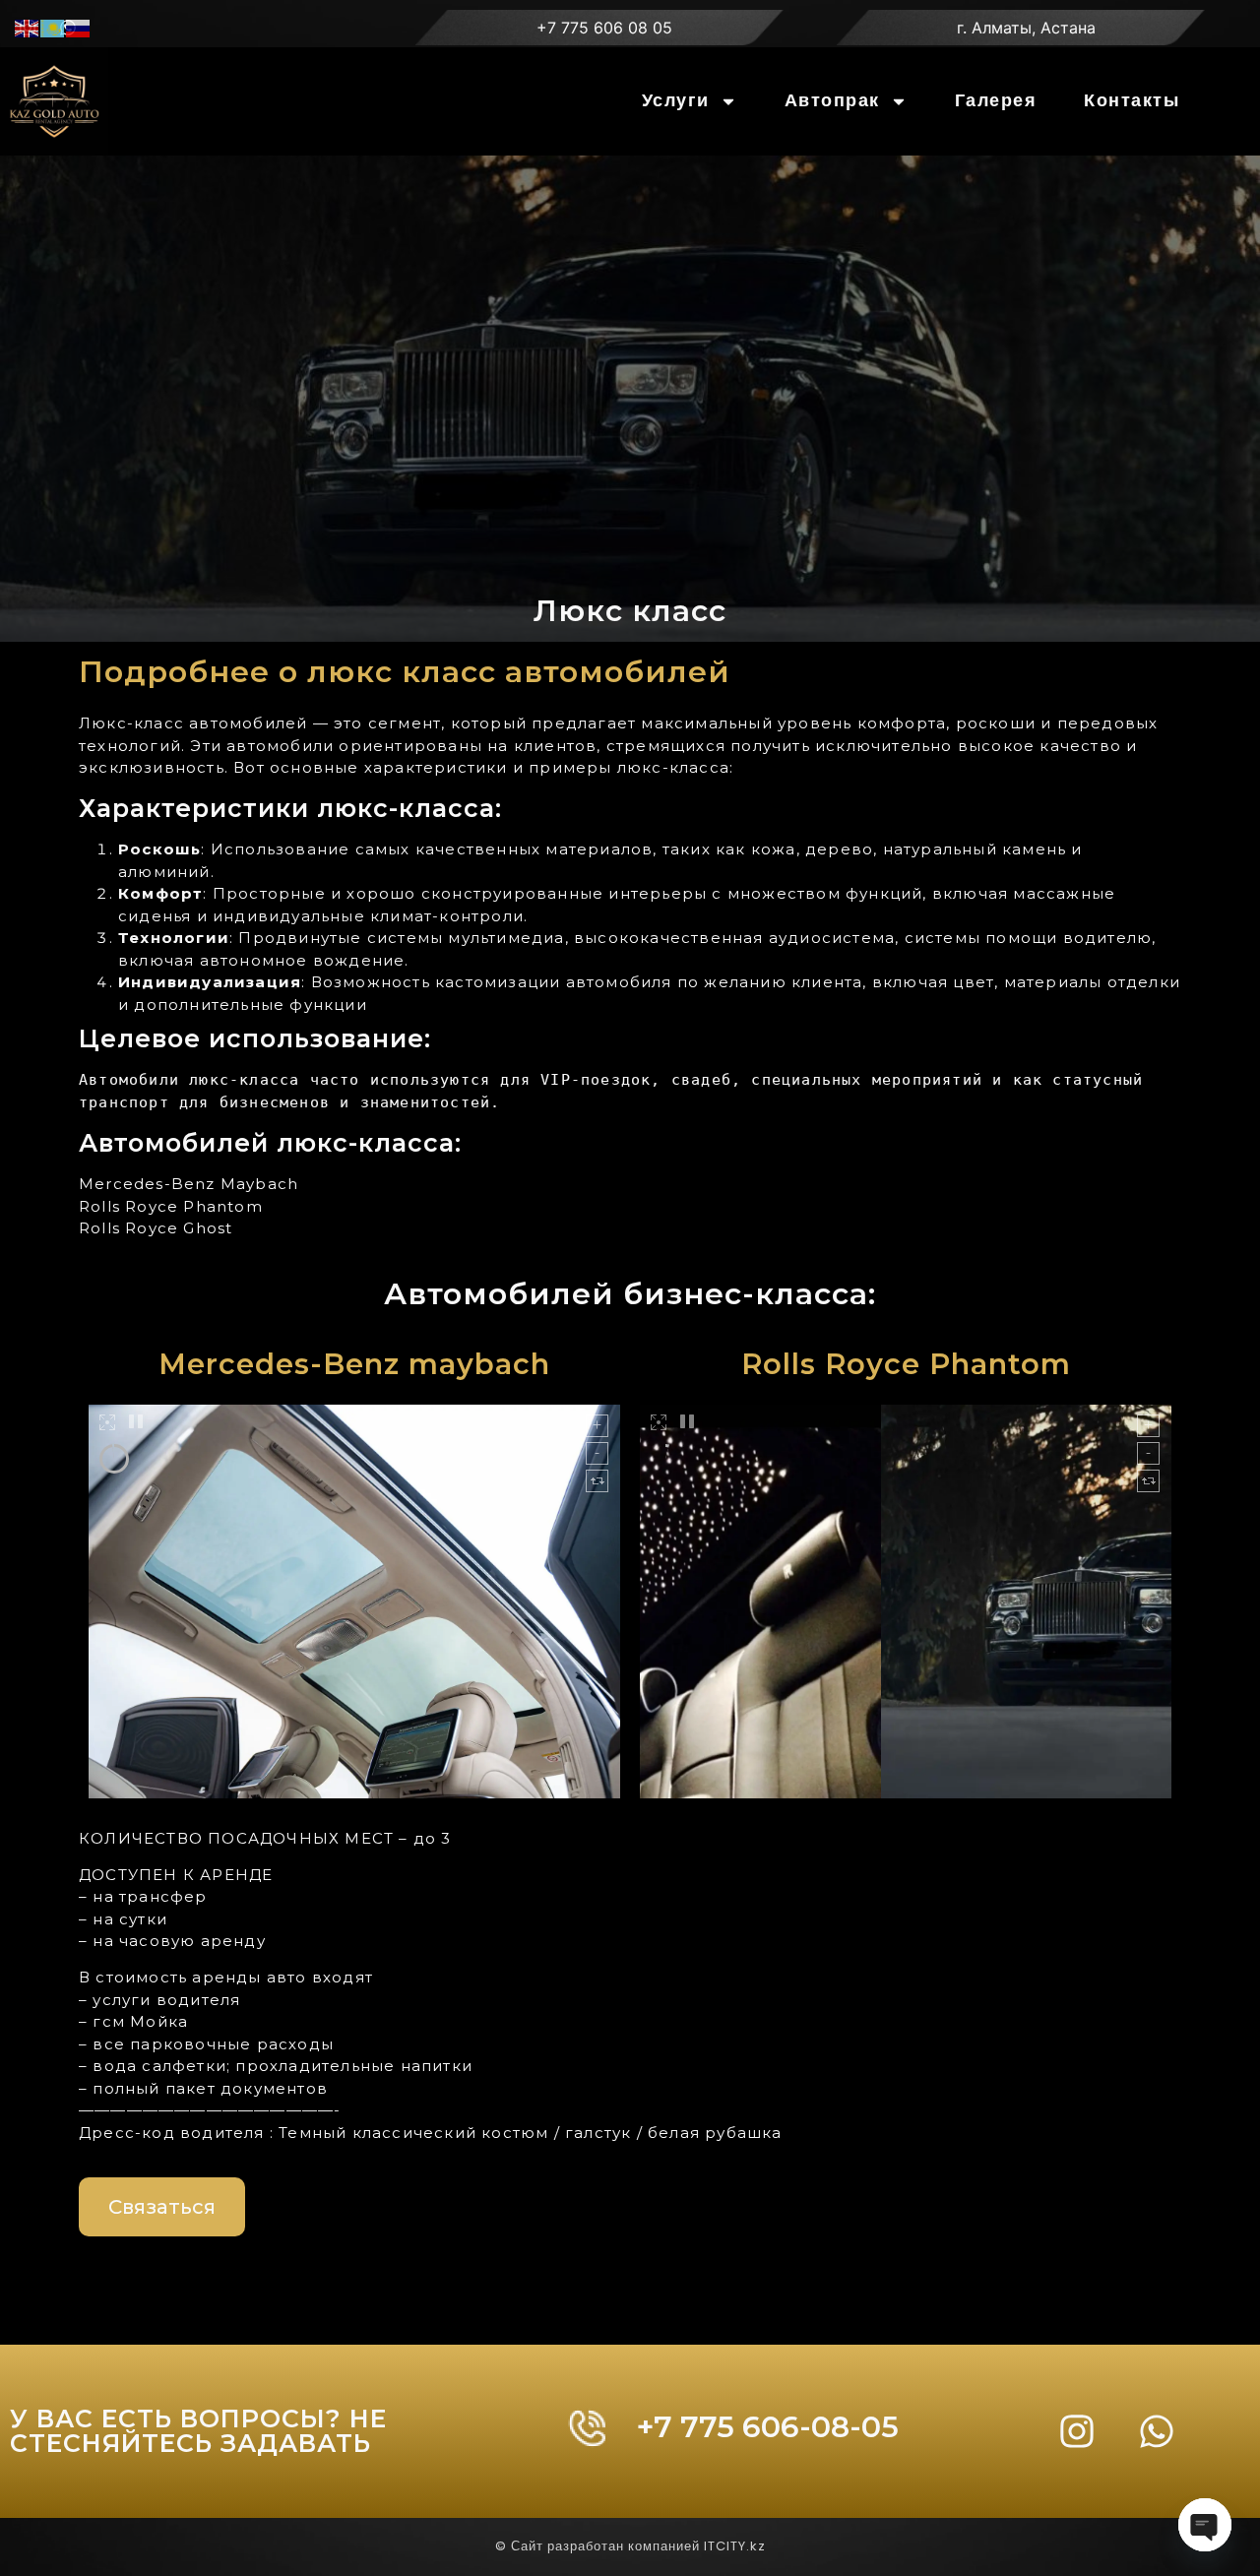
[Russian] (79, 27)
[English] (28, 27)
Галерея (996, 101)
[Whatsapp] (1157, 2431)
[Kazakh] (53, 27)
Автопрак (832, 101)
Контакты (1132, 101)
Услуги (676, 101)
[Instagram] (1077, 2431)
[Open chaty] (1205, 2525)
